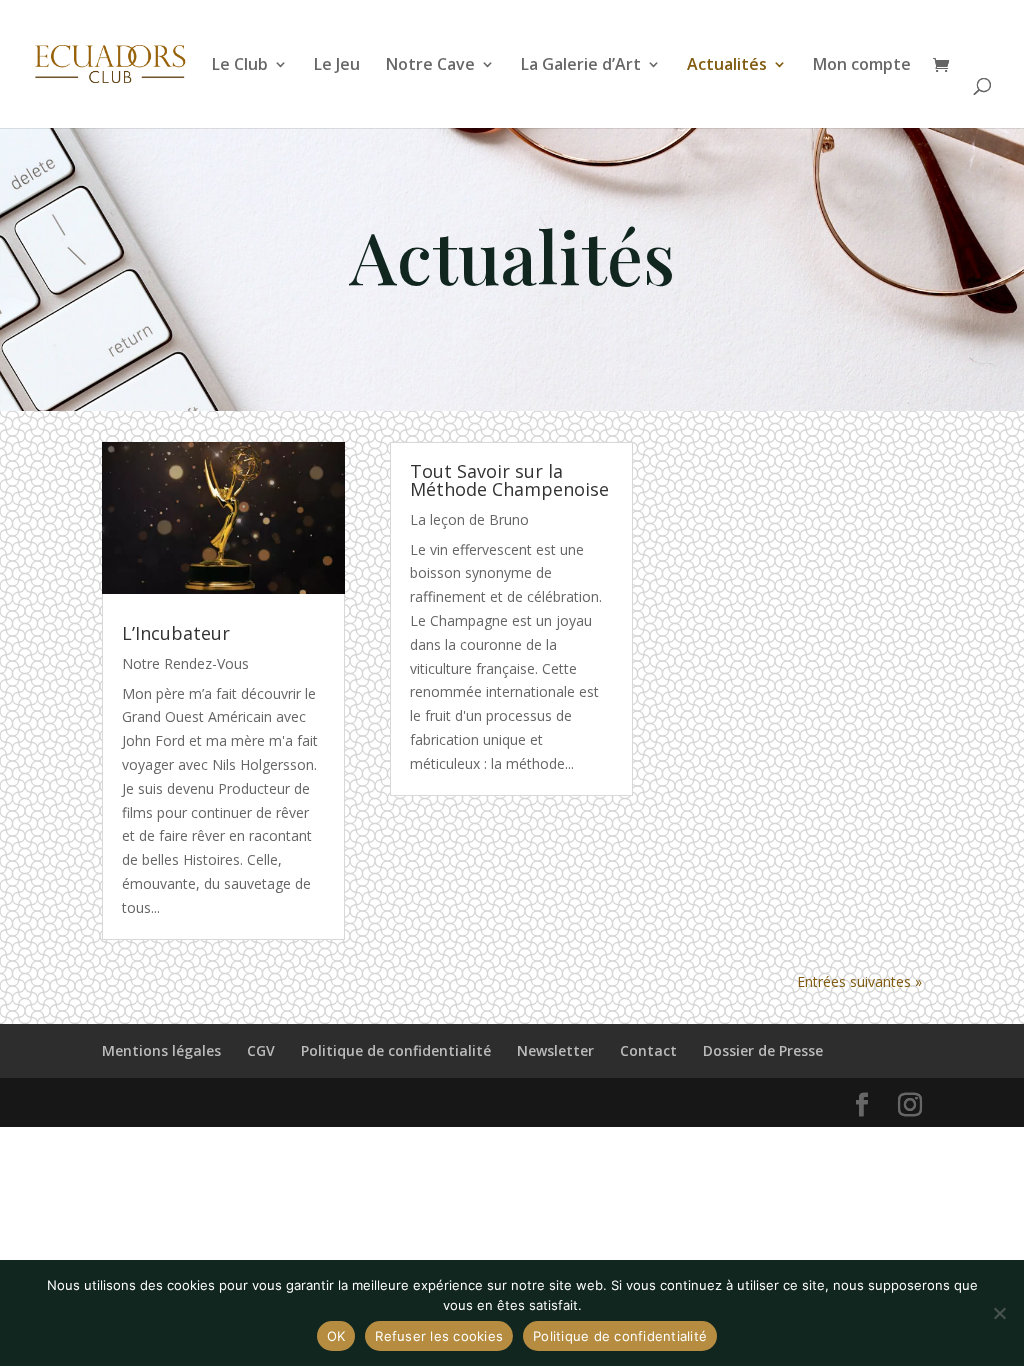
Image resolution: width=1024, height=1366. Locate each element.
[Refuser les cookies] (999, 1313)
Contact (648, 1050)
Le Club (240, 66)
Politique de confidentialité (396, 1050)
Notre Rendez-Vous (185, 663)
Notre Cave (430, 66)
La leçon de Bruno (469, 519)
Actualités (727, 66)
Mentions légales (161, 1050)
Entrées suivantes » (859, 981)
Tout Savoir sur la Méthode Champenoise (509, 480)
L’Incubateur (176, 633)
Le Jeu (337, 66)
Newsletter (555, 1050)
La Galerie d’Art (581, 66)
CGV (261, 1050)
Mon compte (862, 66)
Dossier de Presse (763, 1050)
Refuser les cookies (439, 1336)
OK (336, 1336)
